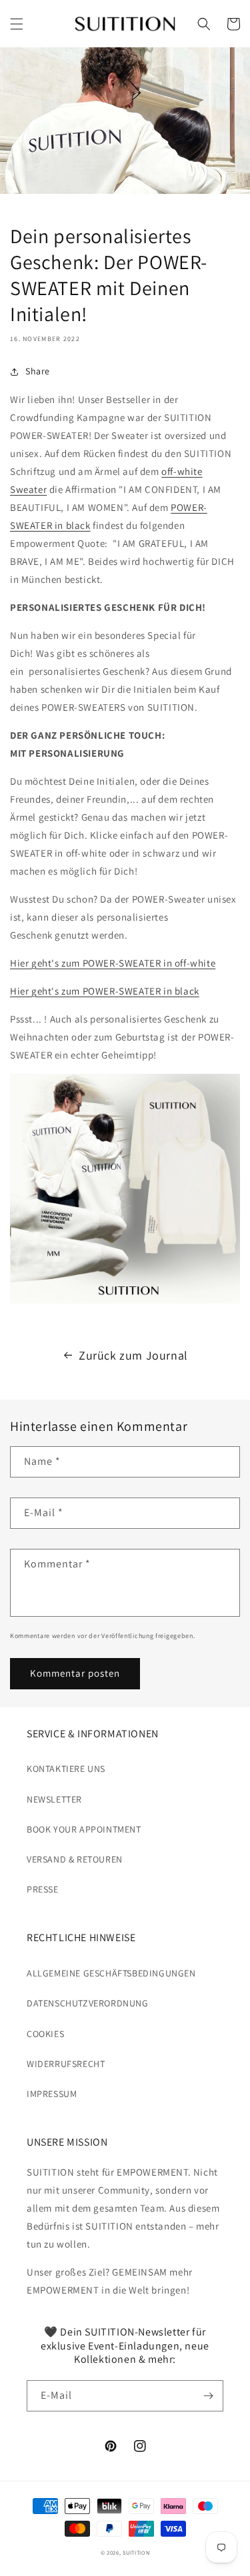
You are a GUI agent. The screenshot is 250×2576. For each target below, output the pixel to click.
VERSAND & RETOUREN (75, 1859)
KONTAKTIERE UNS (66, 1769)
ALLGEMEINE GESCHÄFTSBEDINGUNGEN (111, 1973)
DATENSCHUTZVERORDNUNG (88, 2003)
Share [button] (38, 371)
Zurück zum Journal (133, 1355)
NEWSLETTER (54, 1799)
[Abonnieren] (208, 2396)
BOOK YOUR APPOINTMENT (84, 1829)
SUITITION (136, 2552)
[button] (17, 24)
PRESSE (43, 1889)
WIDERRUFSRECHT (66, 2064)
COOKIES (45, 2034)
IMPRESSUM (52, 2094)
